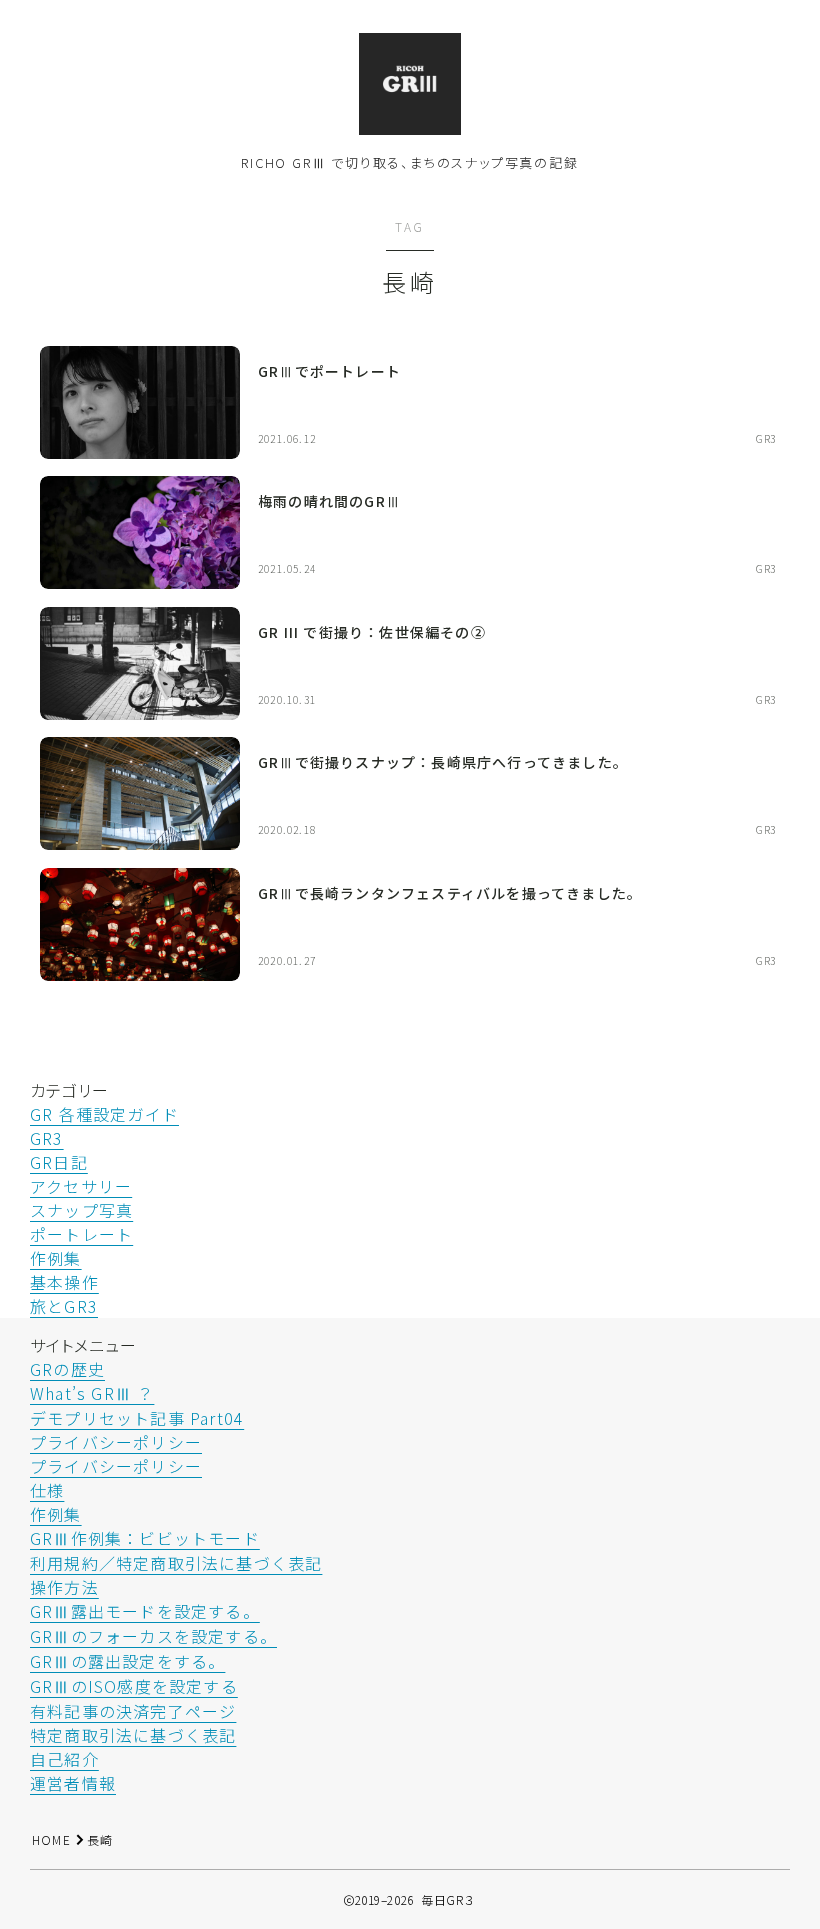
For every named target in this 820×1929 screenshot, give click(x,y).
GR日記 (59, 1162)
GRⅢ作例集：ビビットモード (145, 1538)
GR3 (47, 1138)
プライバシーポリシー (116, 1442)
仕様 (47, 1490)
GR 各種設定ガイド (104, 1114)
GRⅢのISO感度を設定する (134, 1686)
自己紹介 (64, 1759)
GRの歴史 (67, 1369)
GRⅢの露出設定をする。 (127, 1661)
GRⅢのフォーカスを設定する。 (153, 1636)
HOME (51, 1839)
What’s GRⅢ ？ (92, 1393)
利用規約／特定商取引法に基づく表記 (176, 1563)
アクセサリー (81, 1186)
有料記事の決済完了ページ (133, 1711)
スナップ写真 (81, 1210)
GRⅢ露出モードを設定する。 (145, 1611)
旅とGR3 (64, 1306)
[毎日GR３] (410, 84)
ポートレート (81, 1234)
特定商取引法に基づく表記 (133, 1735)
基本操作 (64, 1282)
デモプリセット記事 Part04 (137, 1418)
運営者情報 (73, 1783)
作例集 (56, 1258)
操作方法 (64, 1587)
